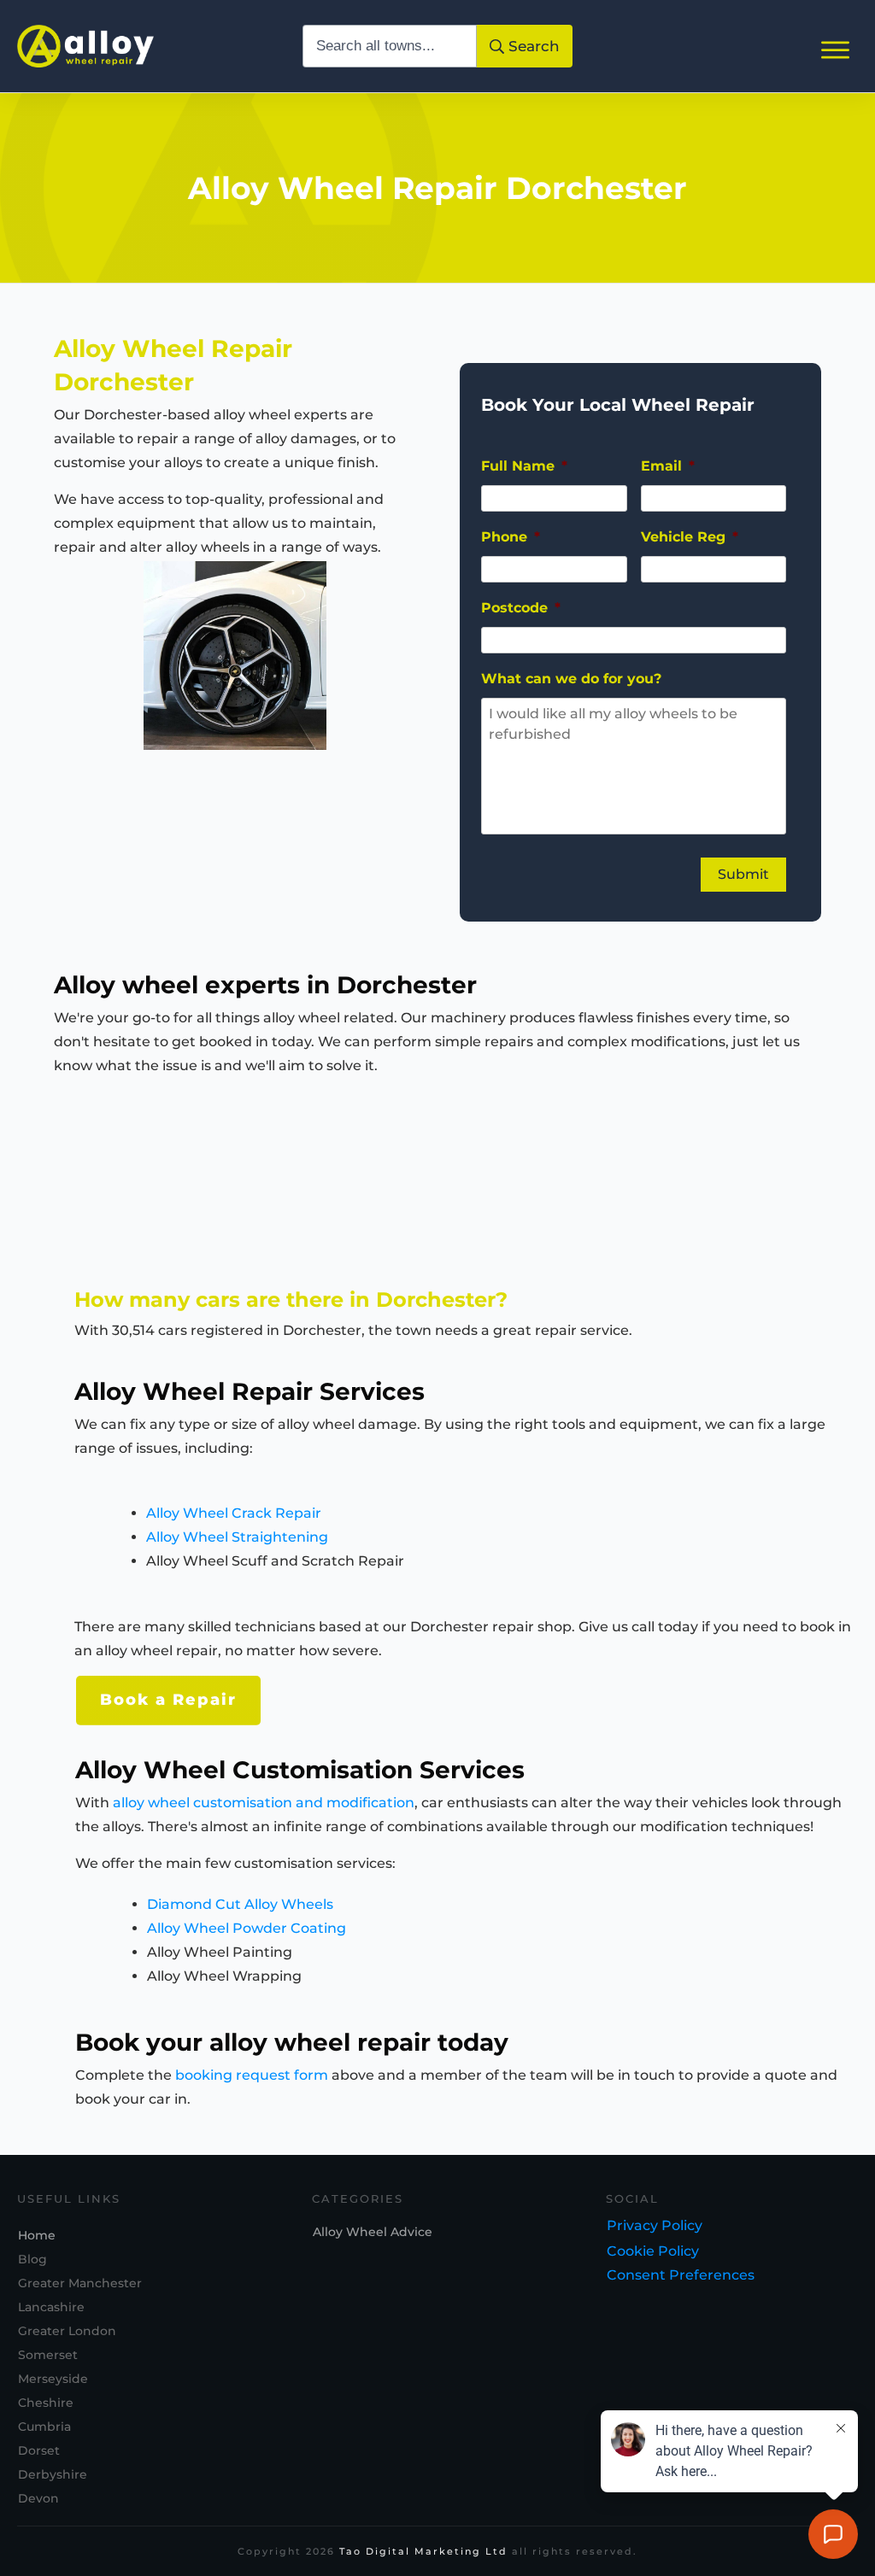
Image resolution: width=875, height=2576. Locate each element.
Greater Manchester (80, 2283)
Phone (511, 537)
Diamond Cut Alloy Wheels (240, 1904)
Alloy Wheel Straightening (237, 1537)
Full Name (524, 466)
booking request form (252, 2075)
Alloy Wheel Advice (373, 2232)
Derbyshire (53, 2474)
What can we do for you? (571, 679)
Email (668, 466)
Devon (38, 2498)
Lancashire (51, 2307)
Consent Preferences (681, 2275)
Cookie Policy (653, 2251)
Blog (32, 2259)
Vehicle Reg (690, 537)
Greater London (67, 2331)
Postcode (521, 608)
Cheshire (46, 2403)
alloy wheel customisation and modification (264, 1803)
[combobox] (390, 46)
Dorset (39, 2450)
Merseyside (53, 2379)
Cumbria (44, 2427)
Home (37, 2235)
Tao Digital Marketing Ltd (423, 2551)
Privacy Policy (655, 2225)
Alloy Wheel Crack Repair (234, 1513)
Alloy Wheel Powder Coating (247, 1928)
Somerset (48, 2355)
